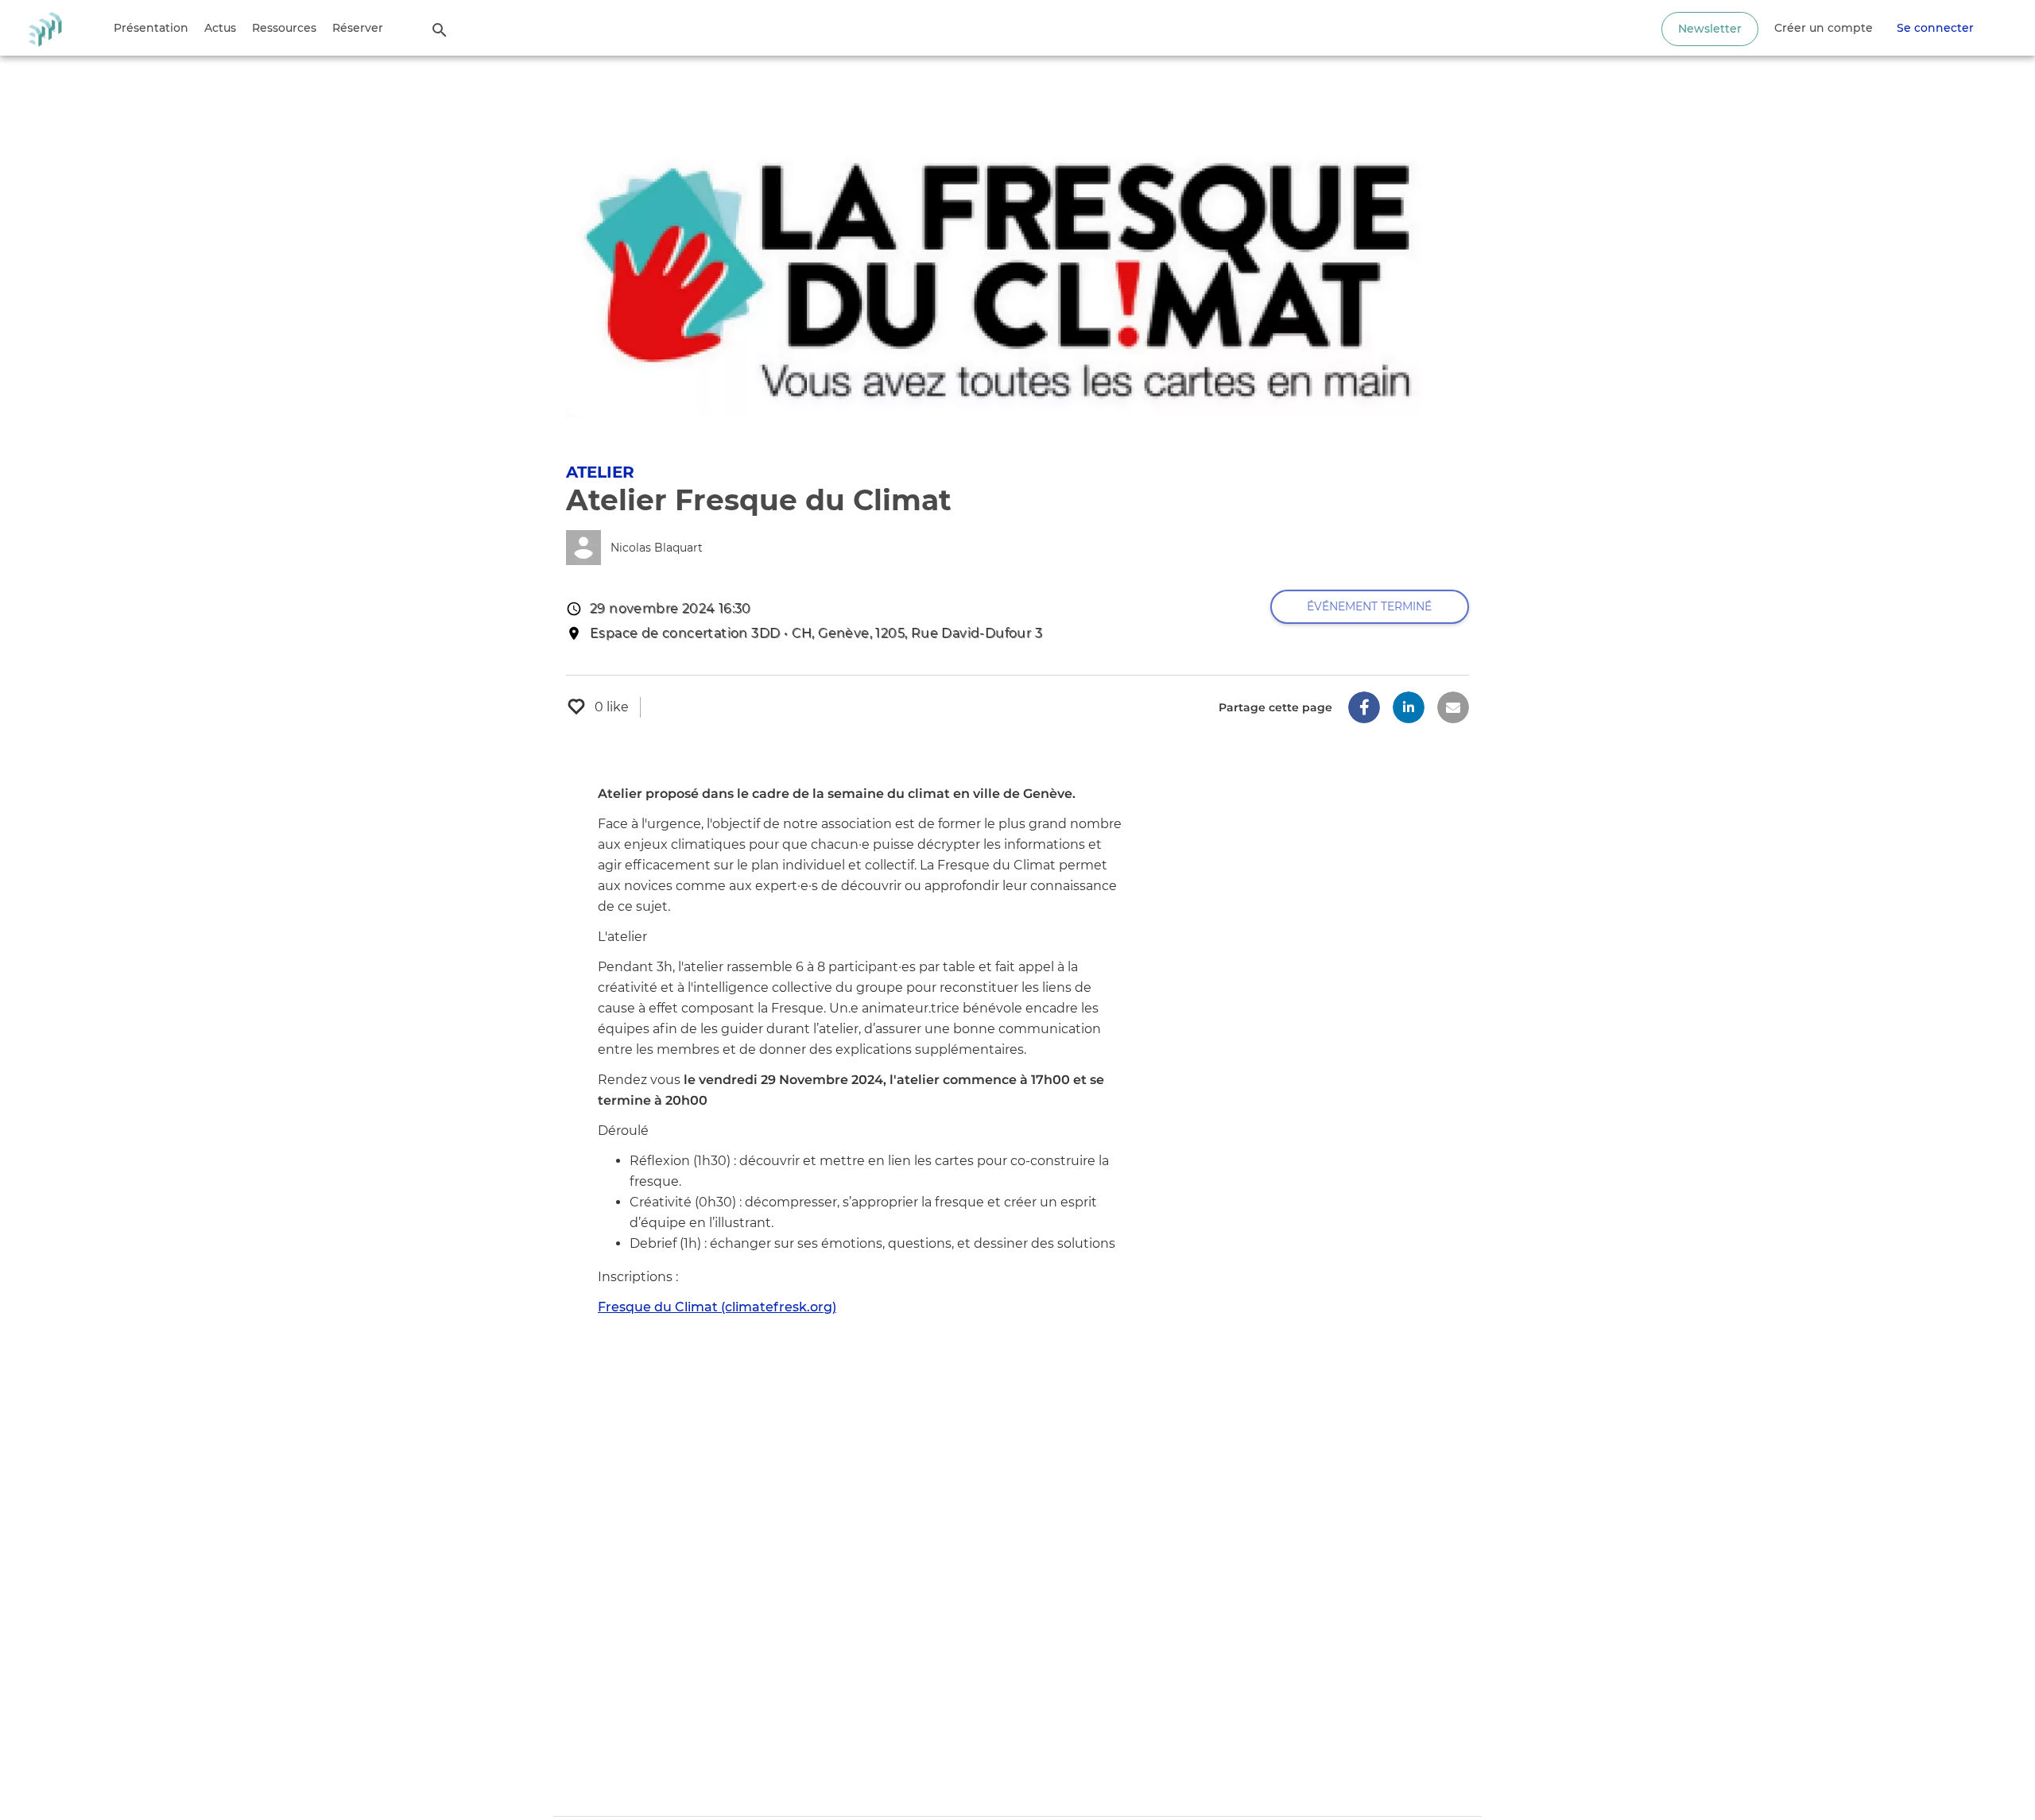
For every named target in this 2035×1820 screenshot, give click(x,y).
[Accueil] (45, 28)
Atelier (600, 472)
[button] (1364, 707)
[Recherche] (440, 29)
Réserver (358, 28)
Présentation (151, 28)
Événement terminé (1369, 606)
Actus (220, 28)
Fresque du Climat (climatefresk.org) (717, 1307)
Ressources (284, 28)
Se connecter (1935, 28)
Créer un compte (1824, 28)
